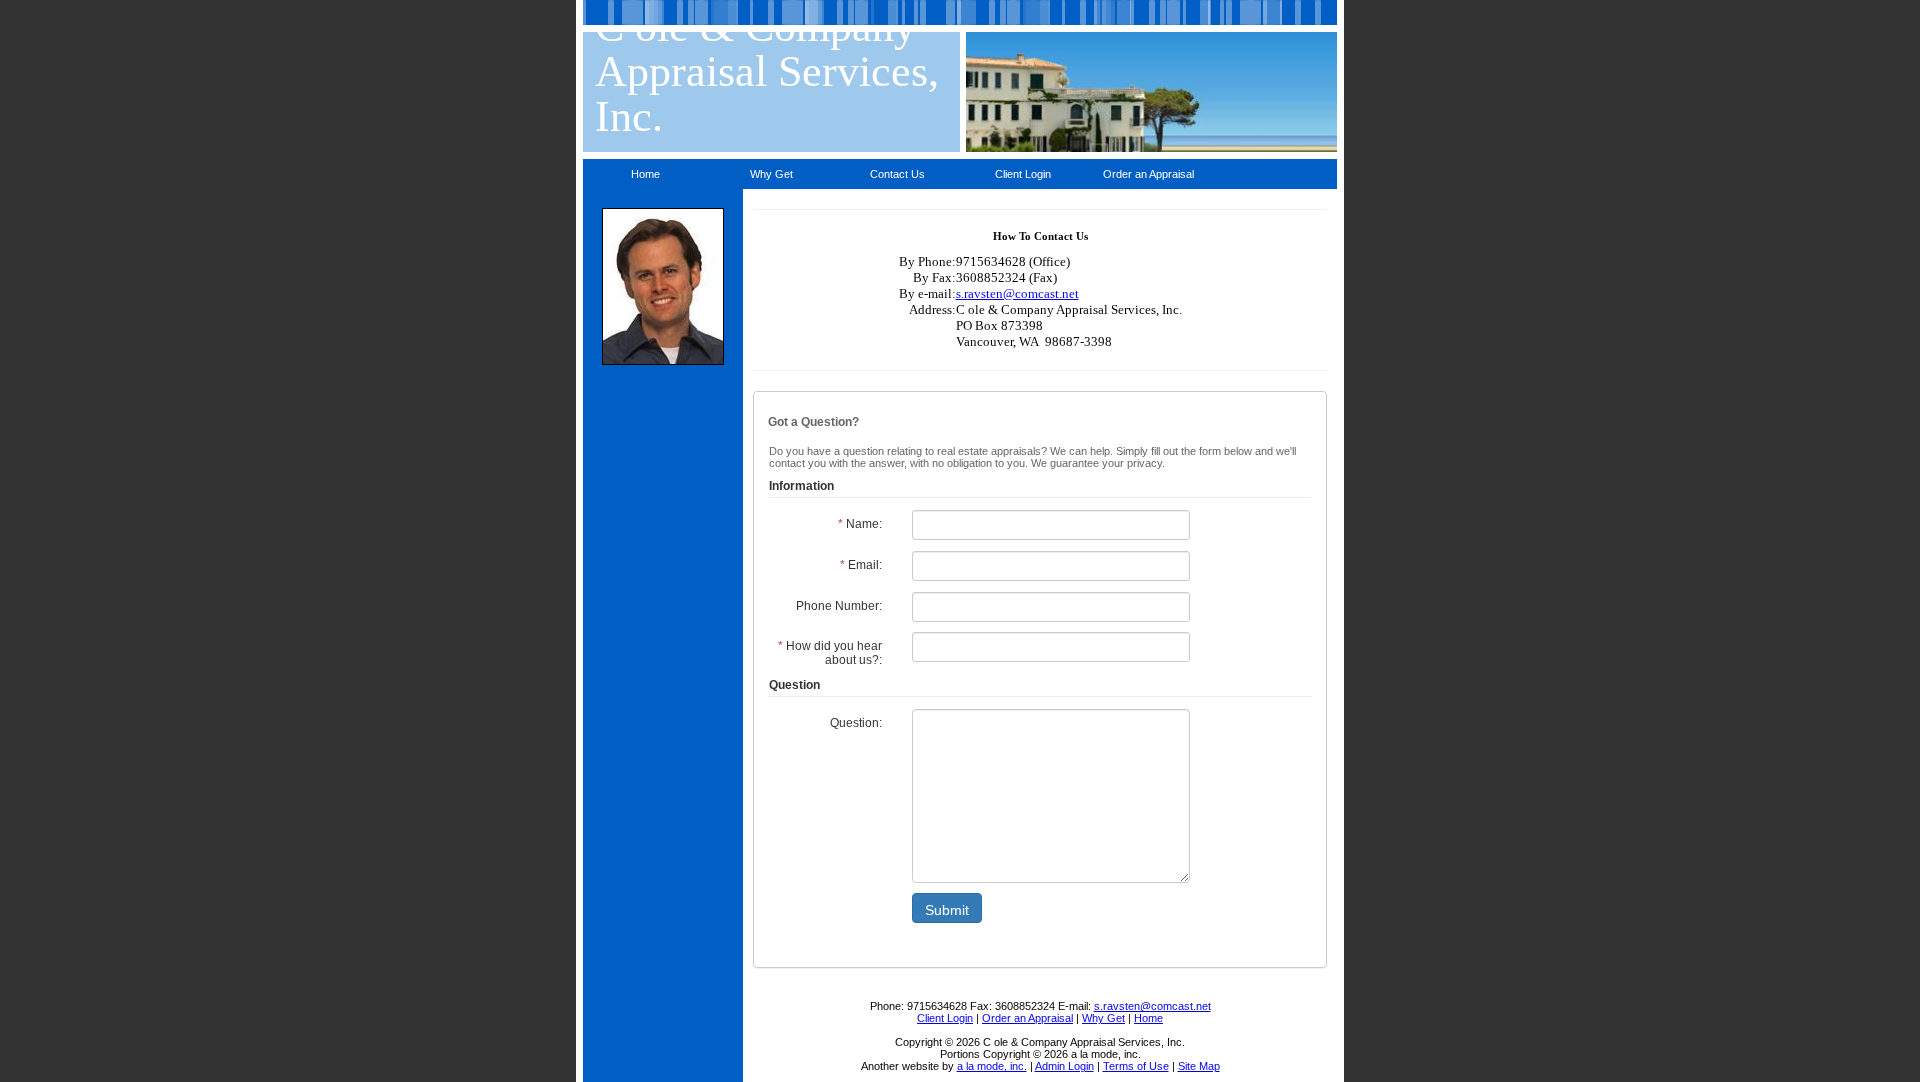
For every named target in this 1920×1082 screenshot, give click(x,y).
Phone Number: (839, 606)
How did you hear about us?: (830, 653)
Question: (856, 723)
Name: (860, 524)
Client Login (1023, 174)
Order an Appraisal (1148, 174)
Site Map (1199, 1066)
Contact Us (897, 174)
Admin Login (1064, 1066)
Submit (947, 910)
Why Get (771, 174)
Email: (861, 565)
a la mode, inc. (992, 1066)
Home (645, 174)
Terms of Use (1136, 1066)
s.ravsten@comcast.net (1017, 293)
